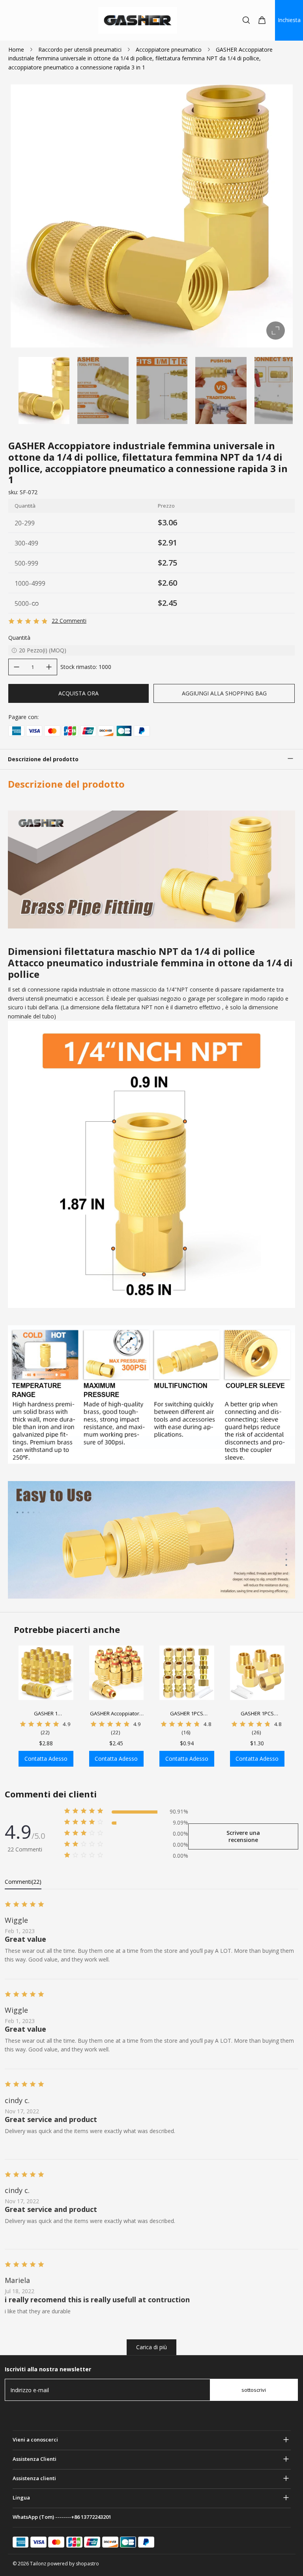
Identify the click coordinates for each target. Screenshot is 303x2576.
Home (16, 50)
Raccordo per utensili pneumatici (80, 50)
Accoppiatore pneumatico (169, 50)
